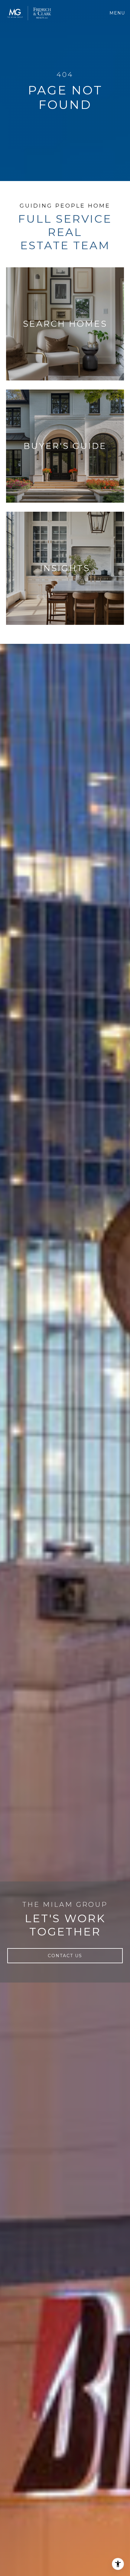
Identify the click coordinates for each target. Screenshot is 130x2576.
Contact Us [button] (65, 1956)
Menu (118, 13)
